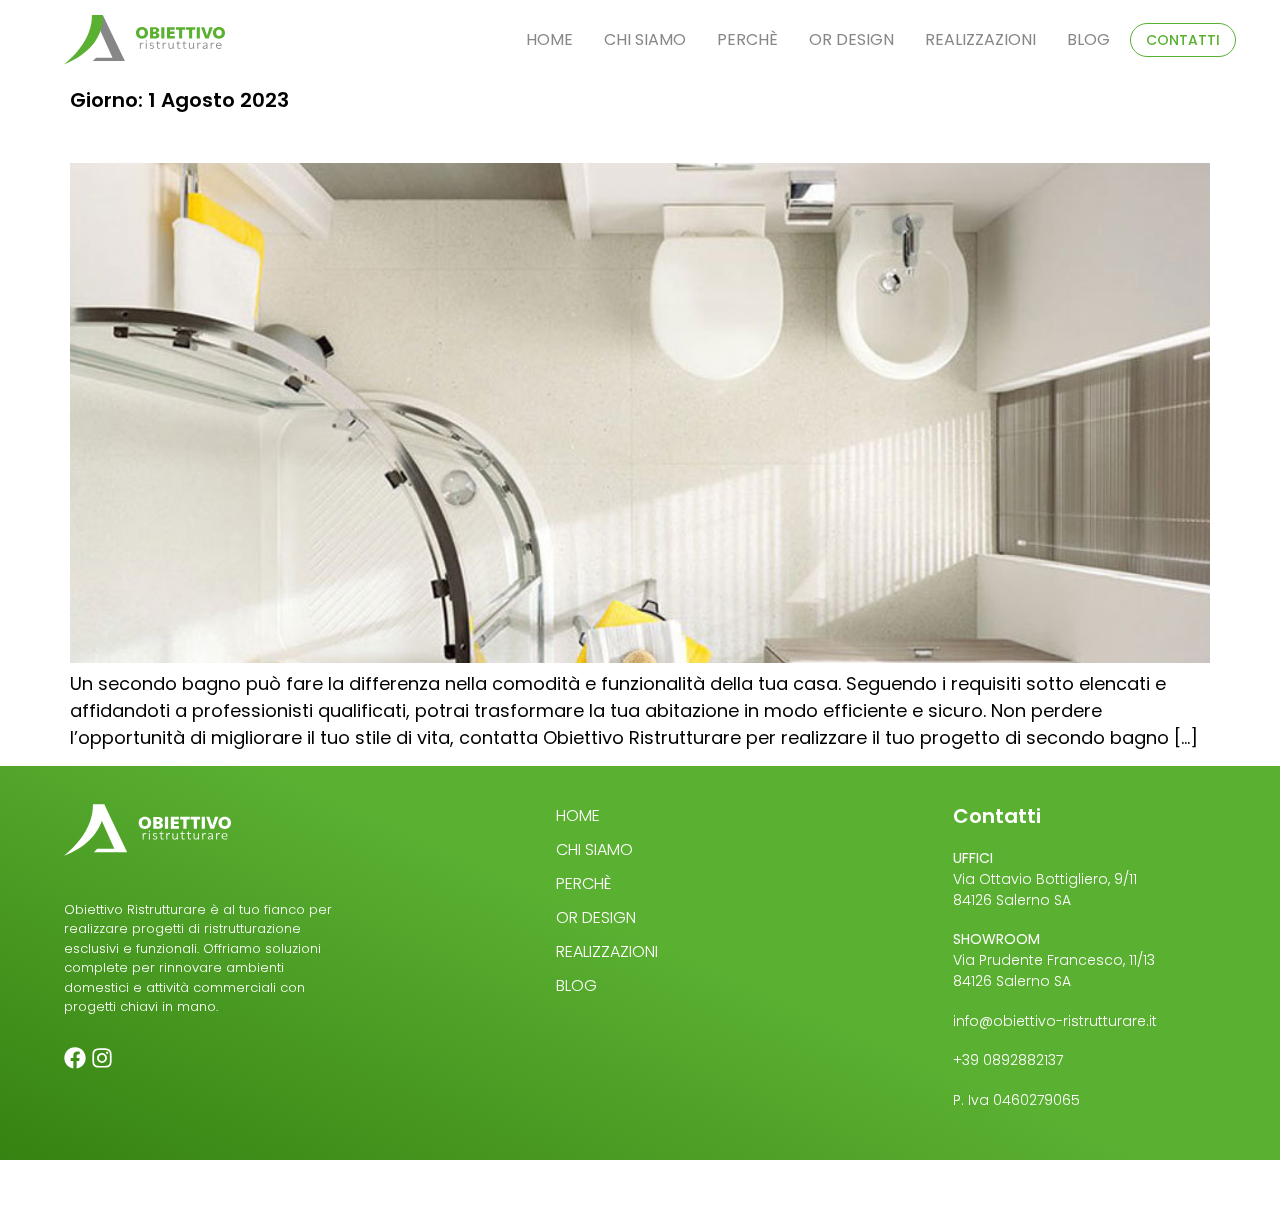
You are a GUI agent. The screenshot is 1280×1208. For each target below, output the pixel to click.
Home (549, 39)
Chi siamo (645, 39)
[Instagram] (102, 1058)
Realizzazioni (980, 39)
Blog (1088, 39)
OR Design (851, 39)
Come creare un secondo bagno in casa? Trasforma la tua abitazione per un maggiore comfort (445, 137)
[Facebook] (75, 1058)
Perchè (747, 39)
